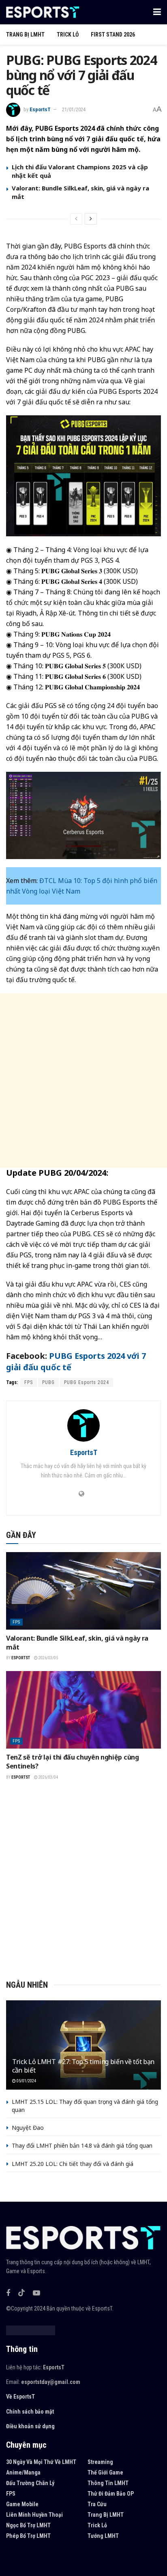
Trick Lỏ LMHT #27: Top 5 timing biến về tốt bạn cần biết (83, 2066)
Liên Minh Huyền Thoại (34, 2515)
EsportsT (40, 109)
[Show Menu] (157, 12)
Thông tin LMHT (108, 2483)
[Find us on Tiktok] (21, 2293)
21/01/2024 (74, 109)
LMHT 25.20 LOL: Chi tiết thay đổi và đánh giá (73, 2164)
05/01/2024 (26, 2081)
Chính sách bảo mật (30, 2412)
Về (9, 2397)
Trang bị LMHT (25, 35)
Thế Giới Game (105, 2472)
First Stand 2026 (113, 35)
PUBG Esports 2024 (87, 1382)
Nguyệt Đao (28, 2128)
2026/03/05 (48, 1658)
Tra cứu (97, 2504)
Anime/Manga (23, 2472)
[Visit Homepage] (43, 12)
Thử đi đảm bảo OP (111, 2494)
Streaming (100, 2462)
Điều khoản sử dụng (30, 2426)
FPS (29, 1382)
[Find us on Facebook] (8, 2293)
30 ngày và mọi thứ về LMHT (41, 2462)
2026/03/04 (48, 1777)
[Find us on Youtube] (36, 2293)
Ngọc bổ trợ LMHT (28, 2525)
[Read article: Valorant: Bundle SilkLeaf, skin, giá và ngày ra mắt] (83, 1591)
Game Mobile (22, 2504)
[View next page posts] (91, 219)
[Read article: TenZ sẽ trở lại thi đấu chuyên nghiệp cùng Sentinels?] (83, 1710)
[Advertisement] (83, 1080)
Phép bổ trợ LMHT (28, 2536)
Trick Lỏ (68, 35)
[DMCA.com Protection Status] (31, 2330)
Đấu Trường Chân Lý (30, 2483)
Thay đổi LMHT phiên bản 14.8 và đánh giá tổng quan (82, 2145)
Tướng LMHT (103, 2536)
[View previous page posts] (76, 219)
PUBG (48, 1382)
